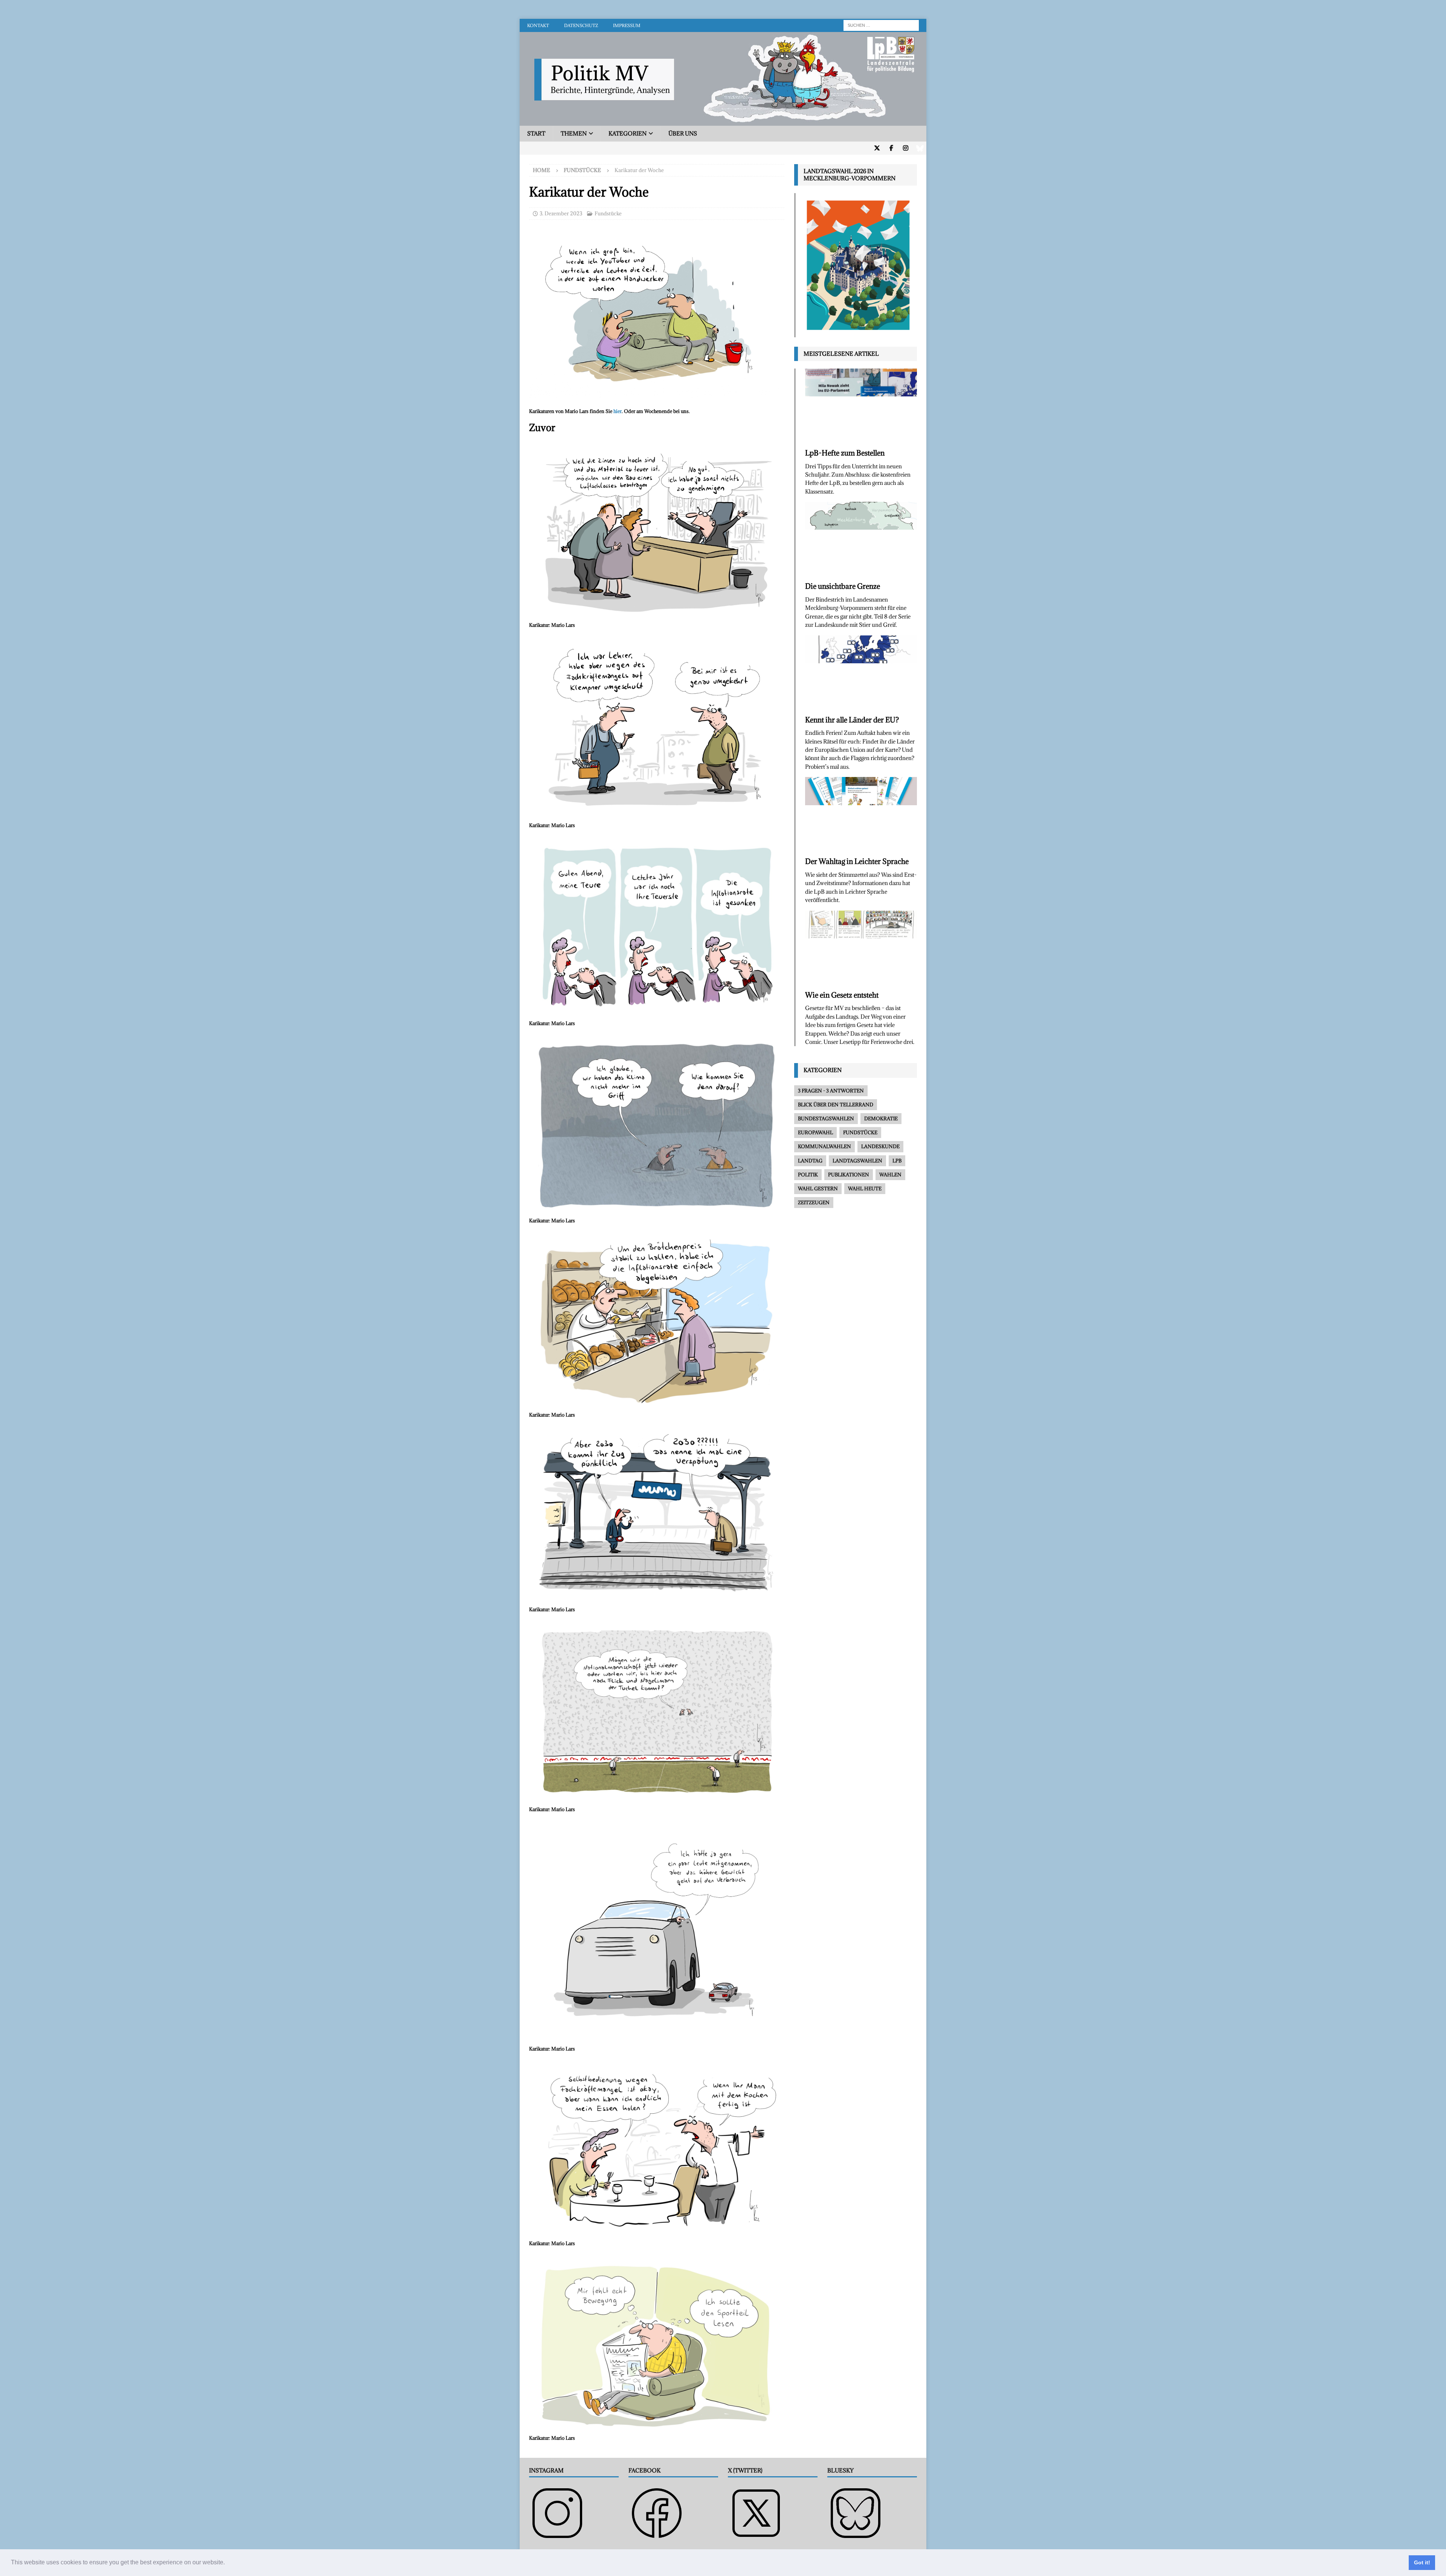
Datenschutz (581, 25)
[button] (227, 2563)
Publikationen (849, 1175)
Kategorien (628, 133)
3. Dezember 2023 (561, 213)
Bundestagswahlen (826, 1118)
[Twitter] (877, 148)
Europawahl (815, 1132)
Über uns (683, 133)
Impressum (627, 25)
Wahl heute (865, 1188)
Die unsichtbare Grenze (843, 586)
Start (536, 133)
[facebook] (891, 148)
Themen (574, 133)
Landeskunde (880, 1146)
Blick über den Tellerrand (836, 1104)
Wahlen (890, 1175)
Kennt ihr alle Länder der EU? (852, 720)
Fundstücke (608, 213)
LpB (897, 1161)
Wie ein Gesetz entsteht (842, 995)
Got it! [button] (1422, 2562)
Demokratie (881, 1118)
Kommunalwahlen (824, 1146)
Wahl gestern (818, 1188)
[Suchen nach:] (881, 25)
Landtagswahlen (857, 1161)
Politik (808, 1175)
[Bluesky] (920, 148)
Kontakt (538, 25)
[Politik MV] (723, 121)
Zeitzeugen (814, 1202)
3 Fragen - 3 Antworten (831, 1091)
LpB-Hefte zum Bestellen (845, 453)
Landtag (810, 1161)
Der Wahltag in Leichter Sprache (857, 861)
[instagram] (905, 148)
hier (618, 411)
